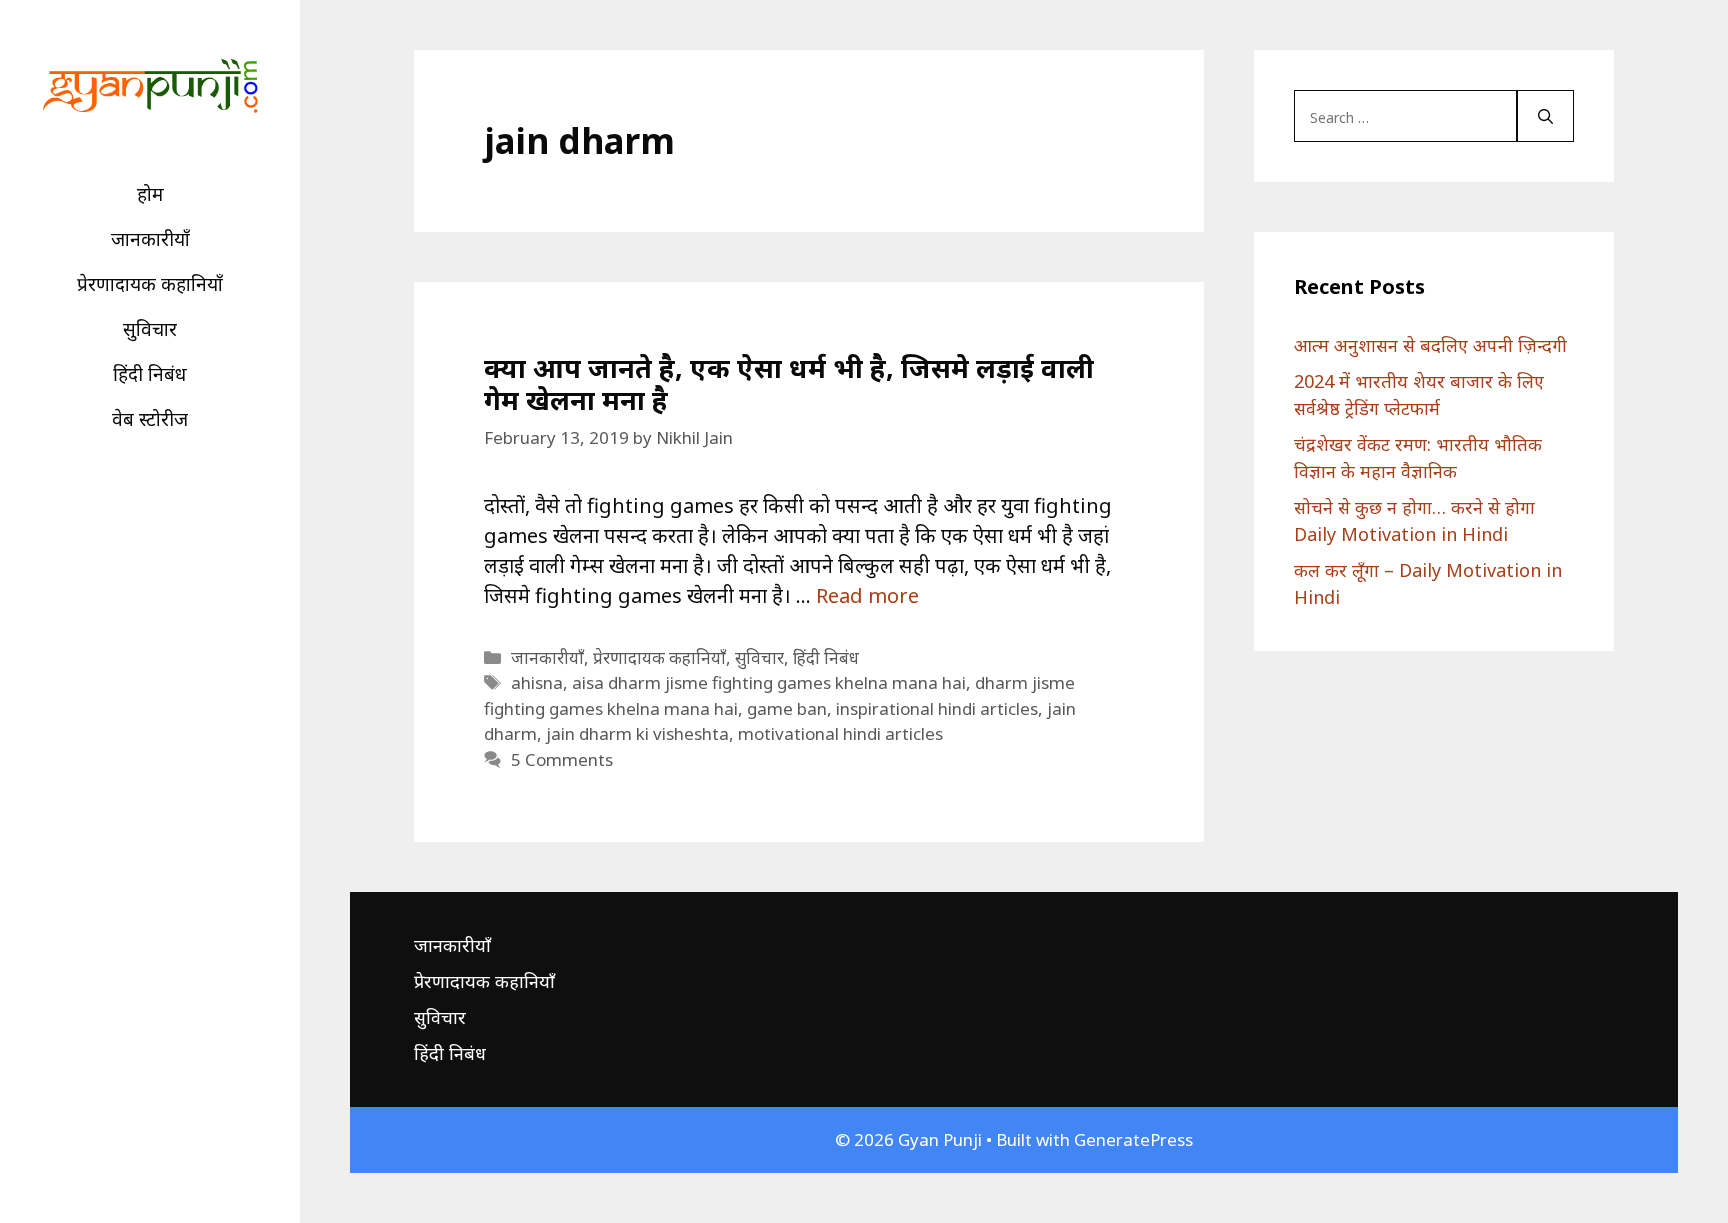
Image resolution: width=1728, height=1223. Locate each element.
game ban (787, 708)
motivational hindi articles (840, 733)
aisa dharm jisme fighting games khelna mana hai (769, 682)
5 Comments (562, 759)
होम (150, 194)
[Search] (1545, 116)
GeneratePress (1133, 1139)
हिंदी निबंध (150, 374)
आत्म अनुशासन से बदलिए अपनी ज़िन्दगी (1430, 345)
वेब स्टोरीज (150, 419)
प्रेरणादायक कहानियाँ (150, 284)
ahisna (537, 682)
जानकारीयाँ (150, 239)
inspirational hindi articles (937, 708)
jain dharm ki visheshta (637, 733)
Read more (867, 595)
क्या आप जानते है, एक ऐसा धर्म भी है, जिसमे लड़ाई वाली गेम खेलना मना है (789, 383)
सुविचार (150, 329)
